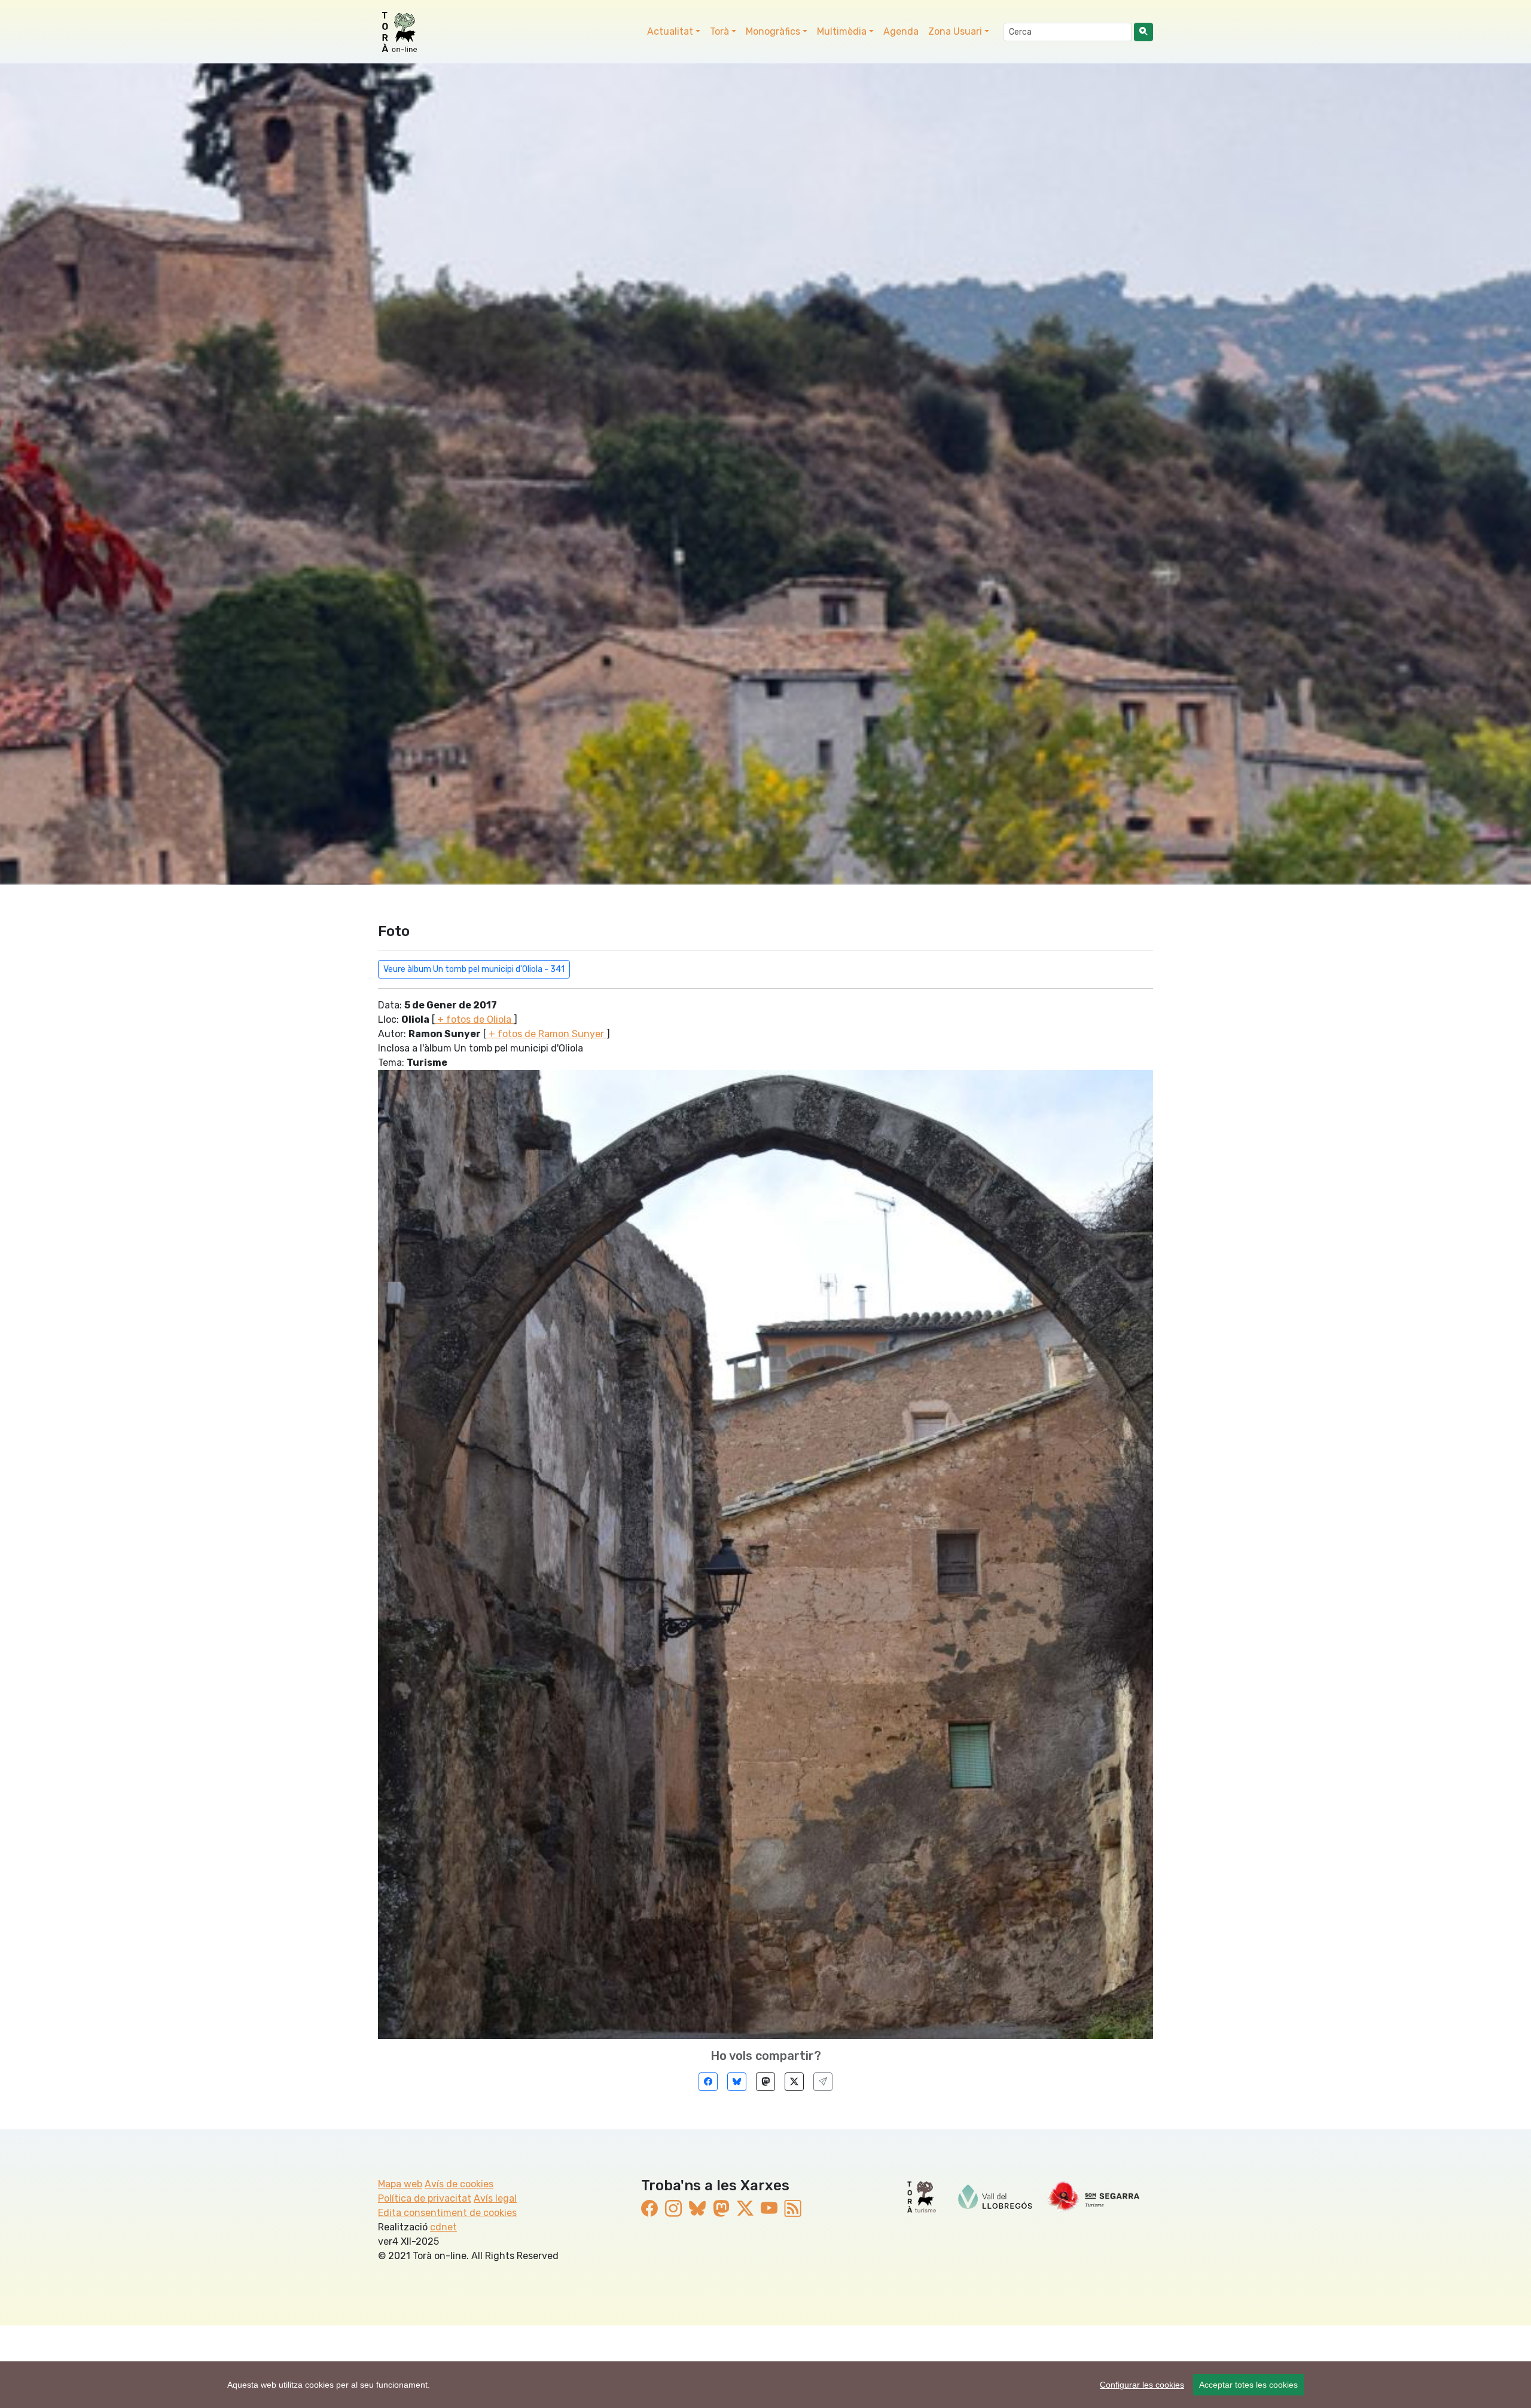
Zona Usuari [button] (955, 31)
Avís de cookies (459, 2184)
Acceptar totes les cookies (1248, 2385)
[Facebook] (708, 2082)
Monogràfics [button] (773, 31)
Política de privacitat (425, 2198)
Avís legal (495, 2198)
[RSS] (793, 2209)
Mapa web (400, 2184)
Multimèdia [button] (842, 31)
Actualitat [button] (670, 31)
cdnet (443, 2227)
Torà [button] (719, 31)
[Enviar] (823, 2082)
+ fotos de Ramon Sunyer (546, 1034)
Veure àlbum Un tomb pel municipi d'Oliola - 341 (474, 969)
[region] (765, 2385)
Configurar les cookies (1142, 2385)
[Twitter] (794, 2082)
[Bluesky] (737, 2082)
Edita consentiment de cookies (447, 2213)
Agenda (901, 31)
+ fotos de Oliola (474, 1019)
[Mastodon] (765, 2082)
